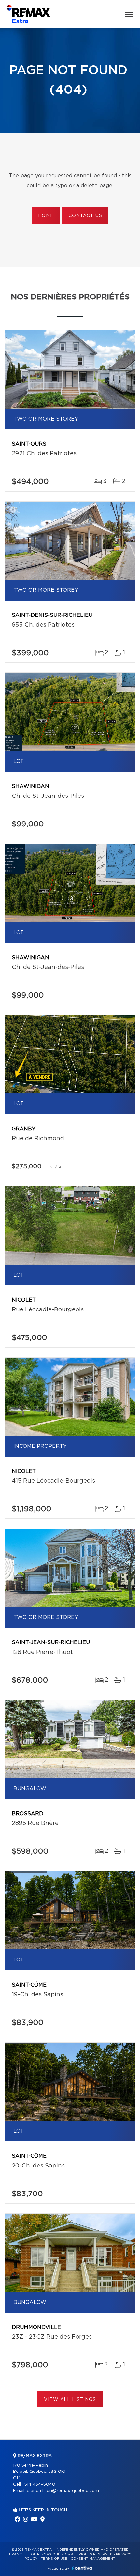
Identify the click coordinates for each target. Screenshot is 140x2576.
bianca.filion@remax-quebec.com (63, 2491)
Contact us (85, 216)
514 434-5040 (40, 2484)
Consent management (93, 2559)
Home (46, 216)
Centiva (82, 2568)
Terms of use (54, 2559)
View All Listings (70, 2400)
